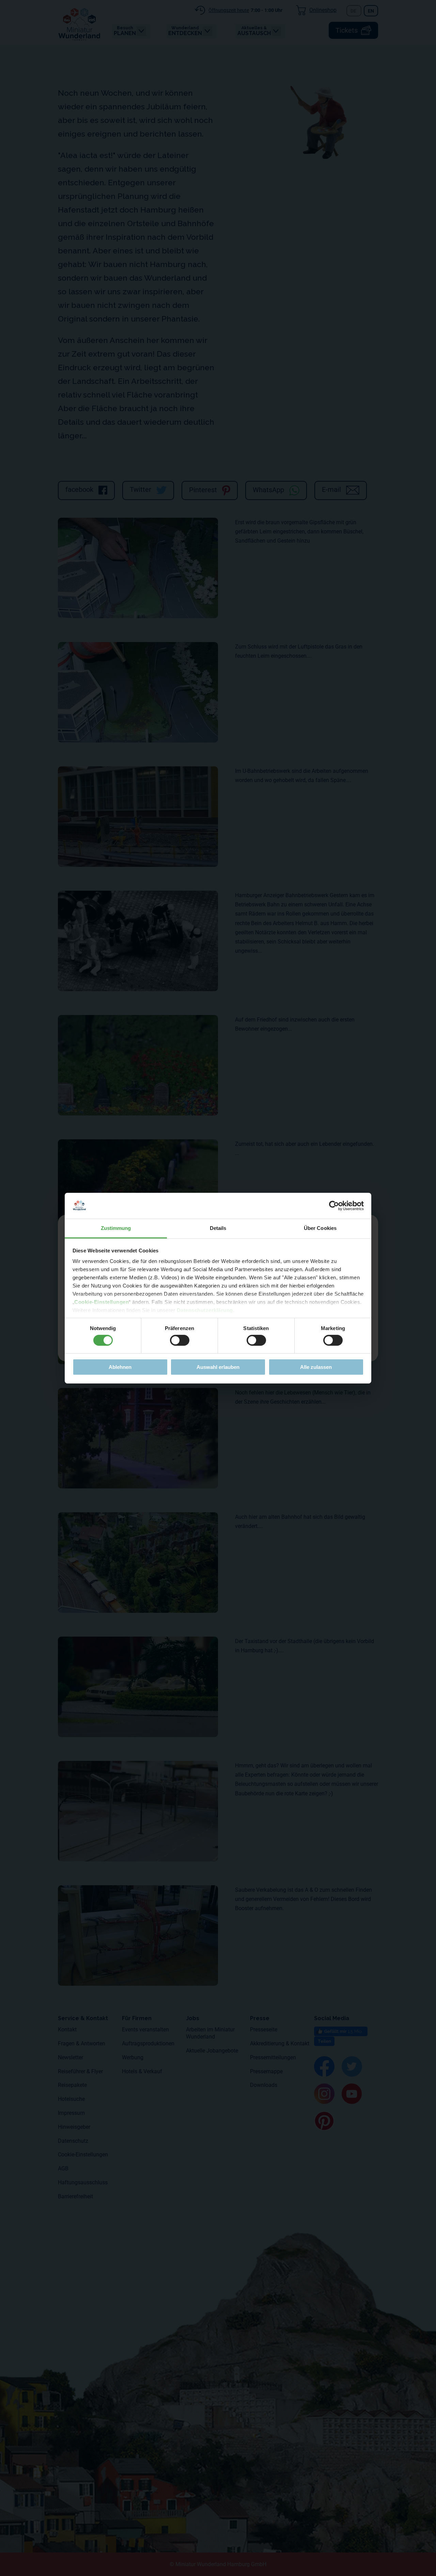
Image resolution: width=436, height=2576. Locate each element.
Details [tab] (218, 1228)
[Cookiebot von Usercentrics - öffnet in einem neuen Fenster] (334, 1206)
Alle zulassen (316, 1367)
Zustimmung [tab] (116, 1228)
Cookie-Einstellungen (102, 1302)
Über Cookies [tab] (320, 1228)
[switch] (180, 1340)
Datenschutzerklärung (205, 1310)
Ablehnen (120, 1367)
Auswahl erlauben (218, 1367)
